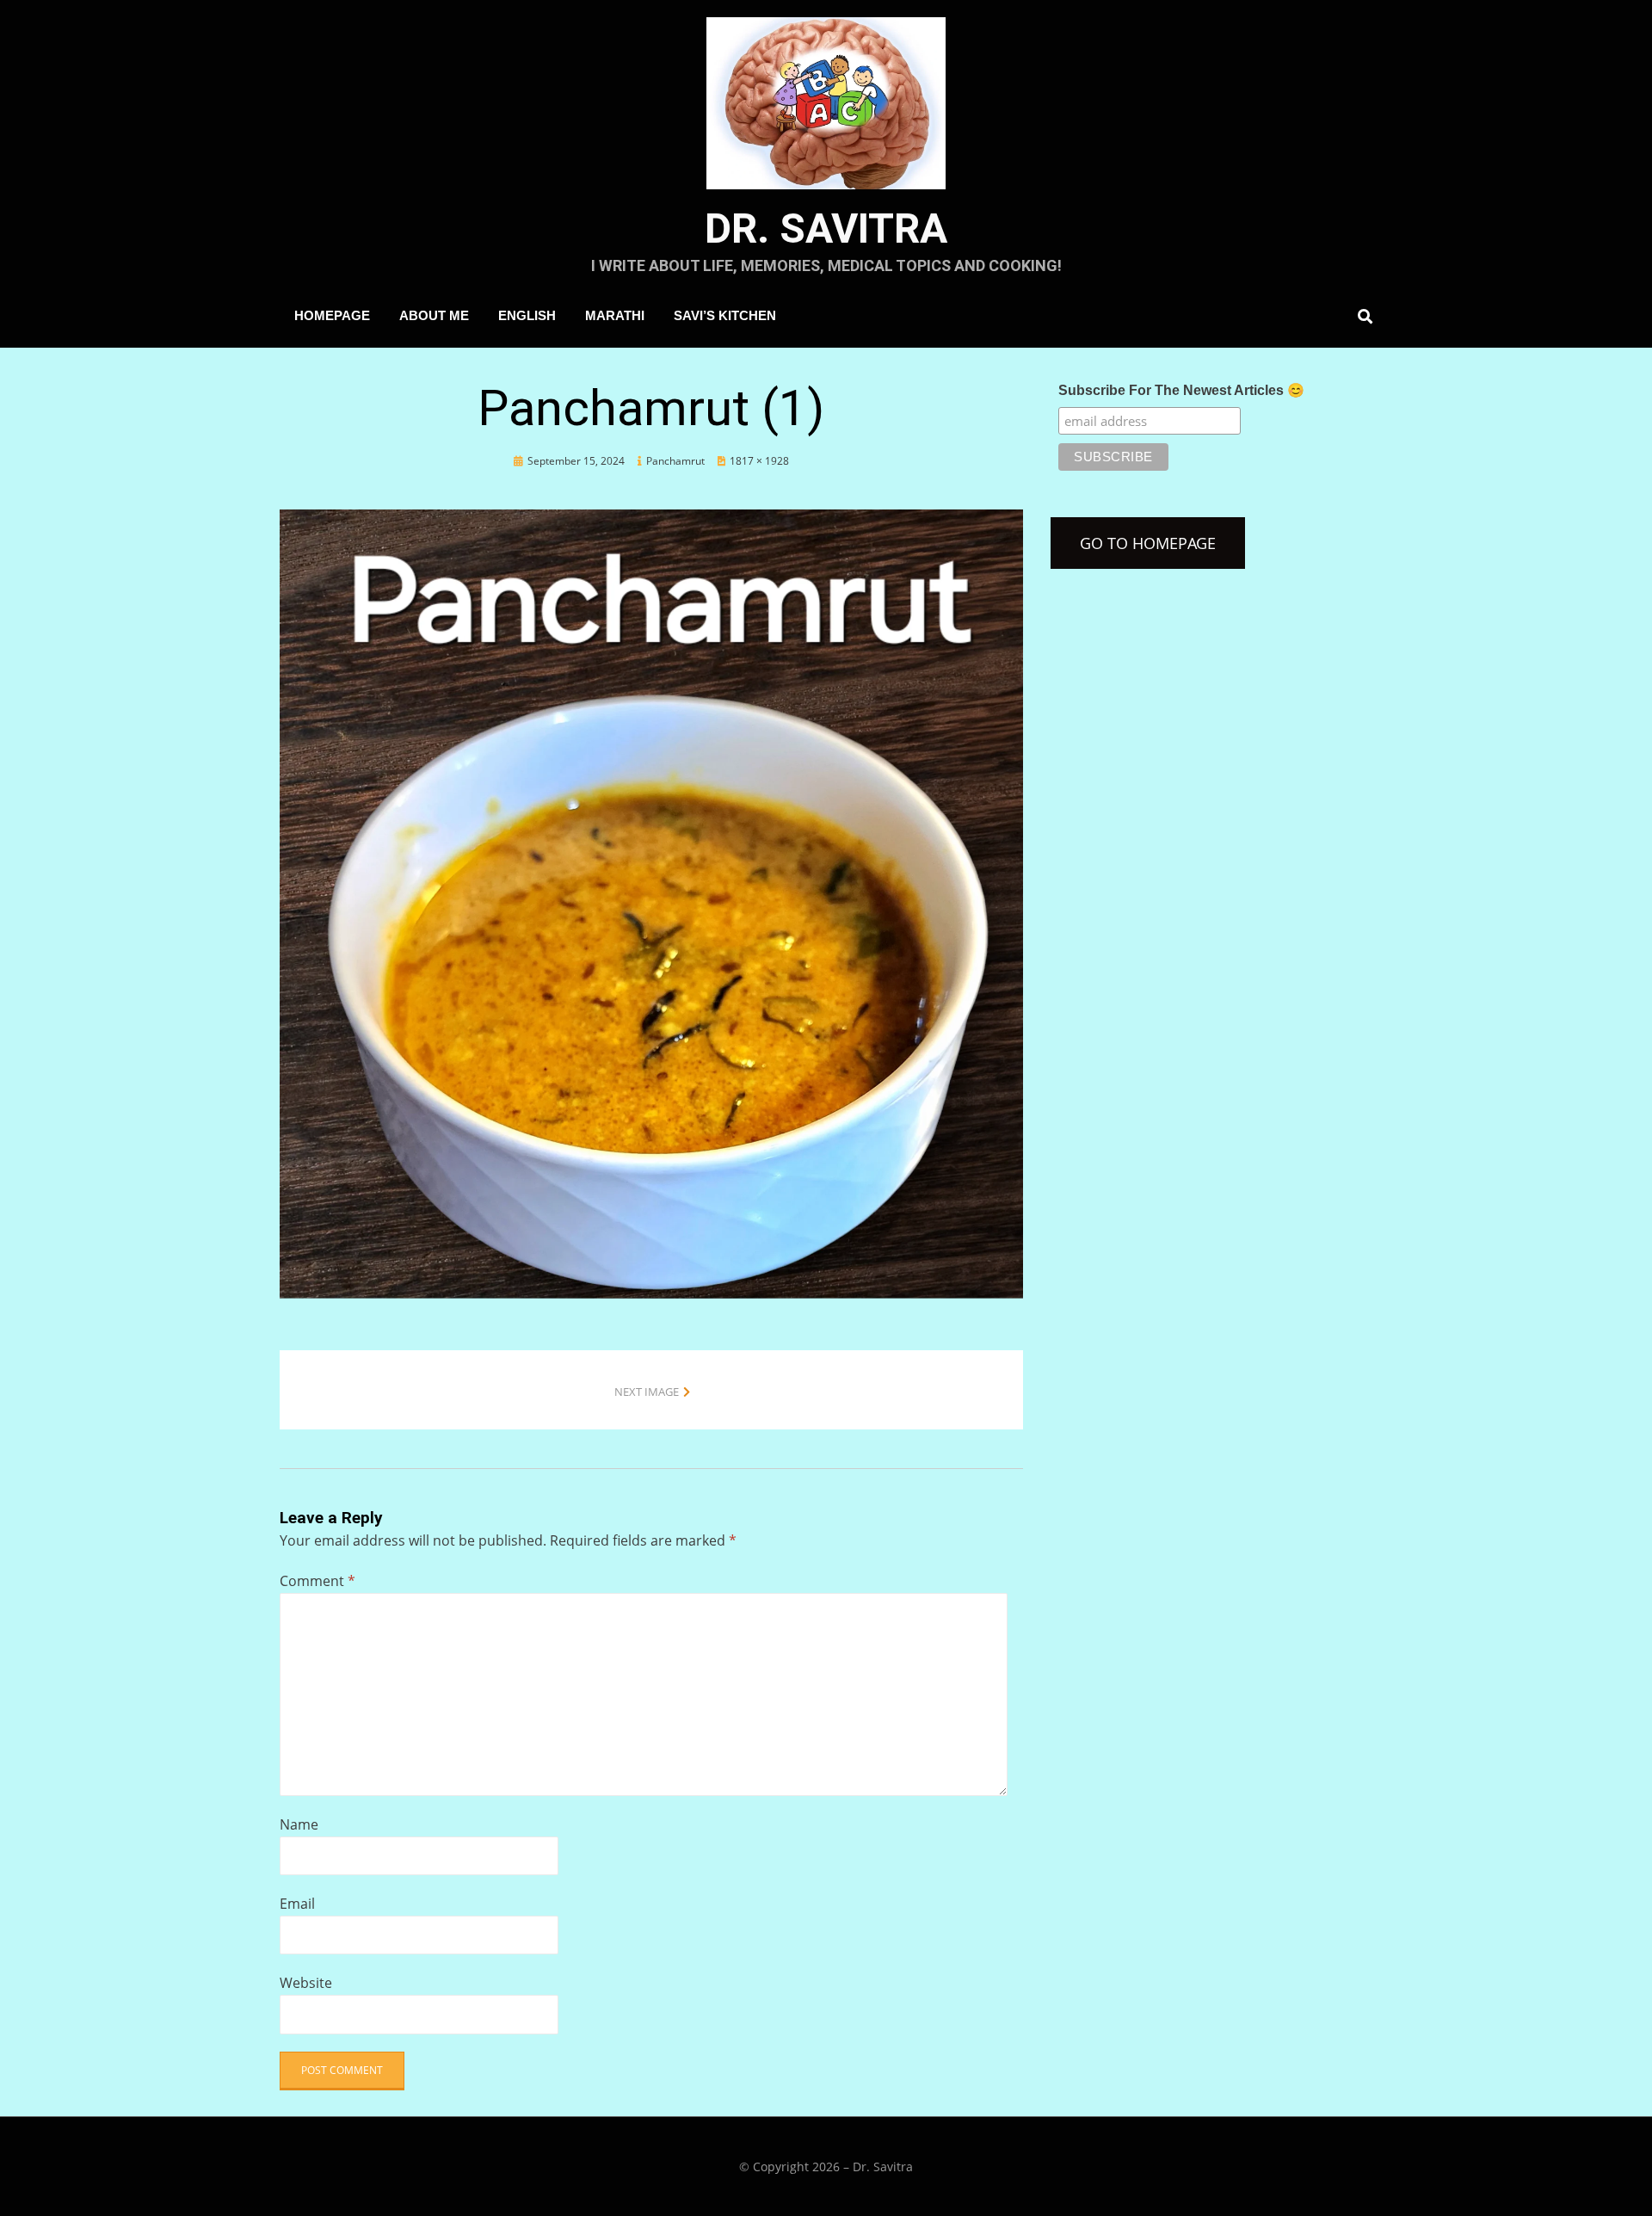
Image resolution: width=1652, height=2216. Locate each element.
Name (299, 1824)
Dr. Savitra (826, 228)
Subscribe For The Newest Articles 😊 (1181, 390)
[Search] (1361, 316)
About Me (434, 315)
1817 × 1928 (759, 461)
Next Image (647, 1392)
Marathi (615, 315)
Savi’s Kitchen (725, 315)
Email (297, 1904)
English (527, 315)
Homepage (332, 315)
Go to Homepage (1148, 543)
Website (306, 1983)
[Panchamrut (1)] (651, 902)
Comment (317, 1581)
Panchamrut (675, 461)
